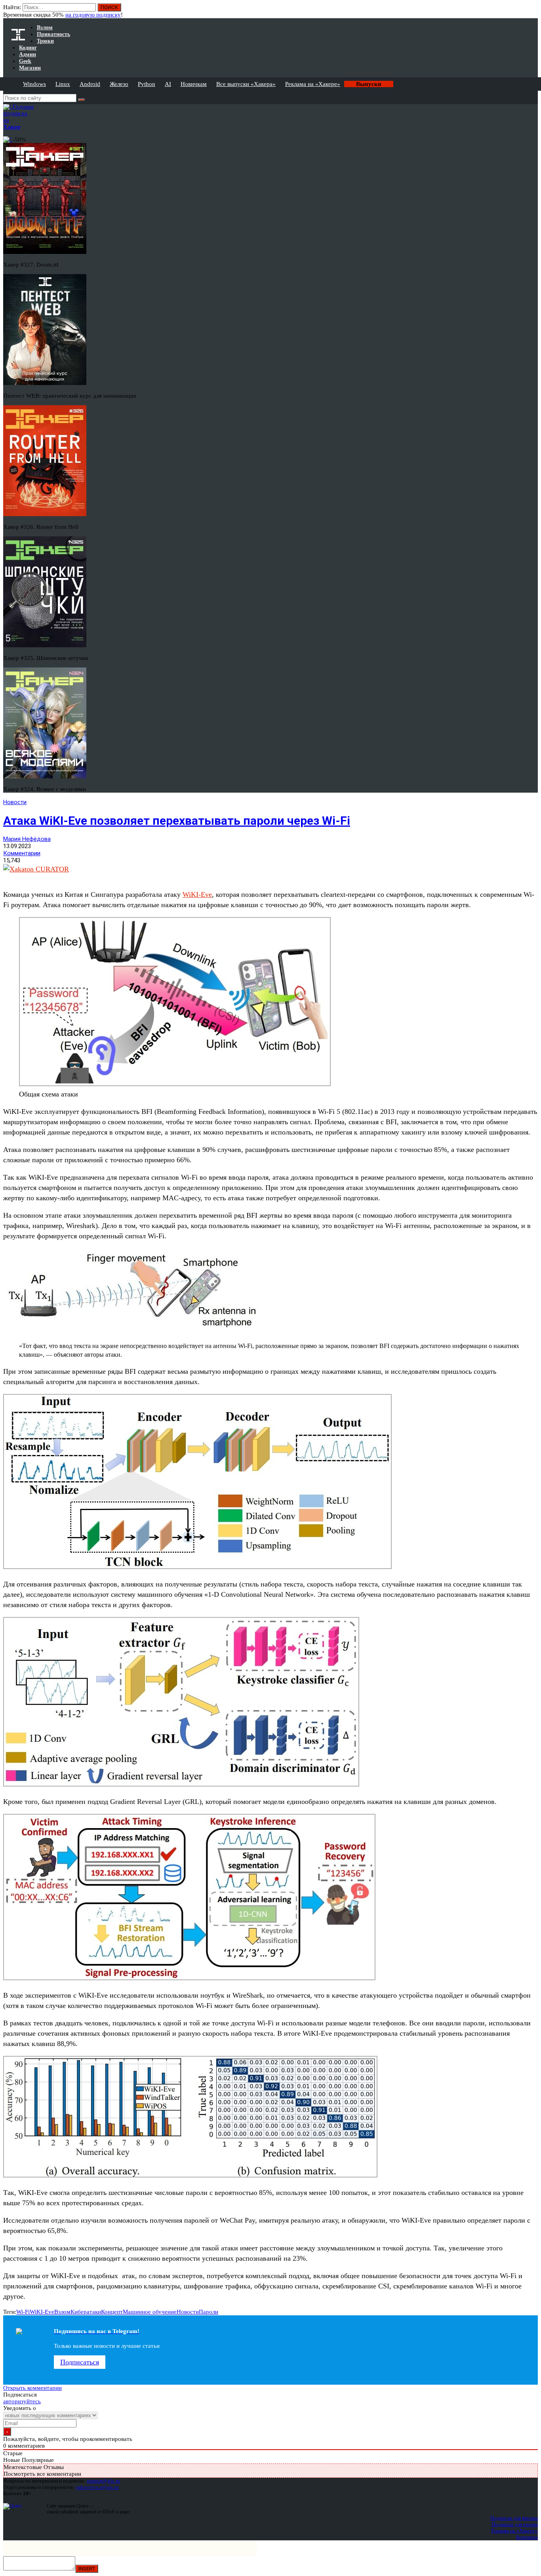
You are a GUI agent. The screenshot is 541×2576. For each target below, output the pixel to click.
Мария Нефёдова (27, 839)
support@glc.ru (103, 2481)
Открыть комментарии (32, 2388)
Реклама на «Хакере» (313, 84)
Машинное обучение (150, 2312)
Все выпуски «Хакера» (246, 84)
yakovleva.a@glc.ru (97, 2487)
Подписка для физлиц (514, 2518)
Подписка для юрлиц (515, 2524)
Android (90, 84)
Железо (119, 84)
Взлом (62, 2312)
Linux (63, 84)
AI (168, 84)
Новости (15, 802)
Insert (87, 2569)
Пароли (209, 2312)
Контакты (527, 2537)
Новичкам (194, 84)
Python (147, 84)
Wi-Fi (23, 2312)
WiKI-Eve (197, 894)
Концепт (112, 2312)
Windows (34, 84)
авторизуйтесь (22, 2401)
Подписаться (80, 2362)
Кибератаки (86, 2312)
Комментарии (22, 853)
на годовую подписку (93, 15)
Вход (532, 11)
